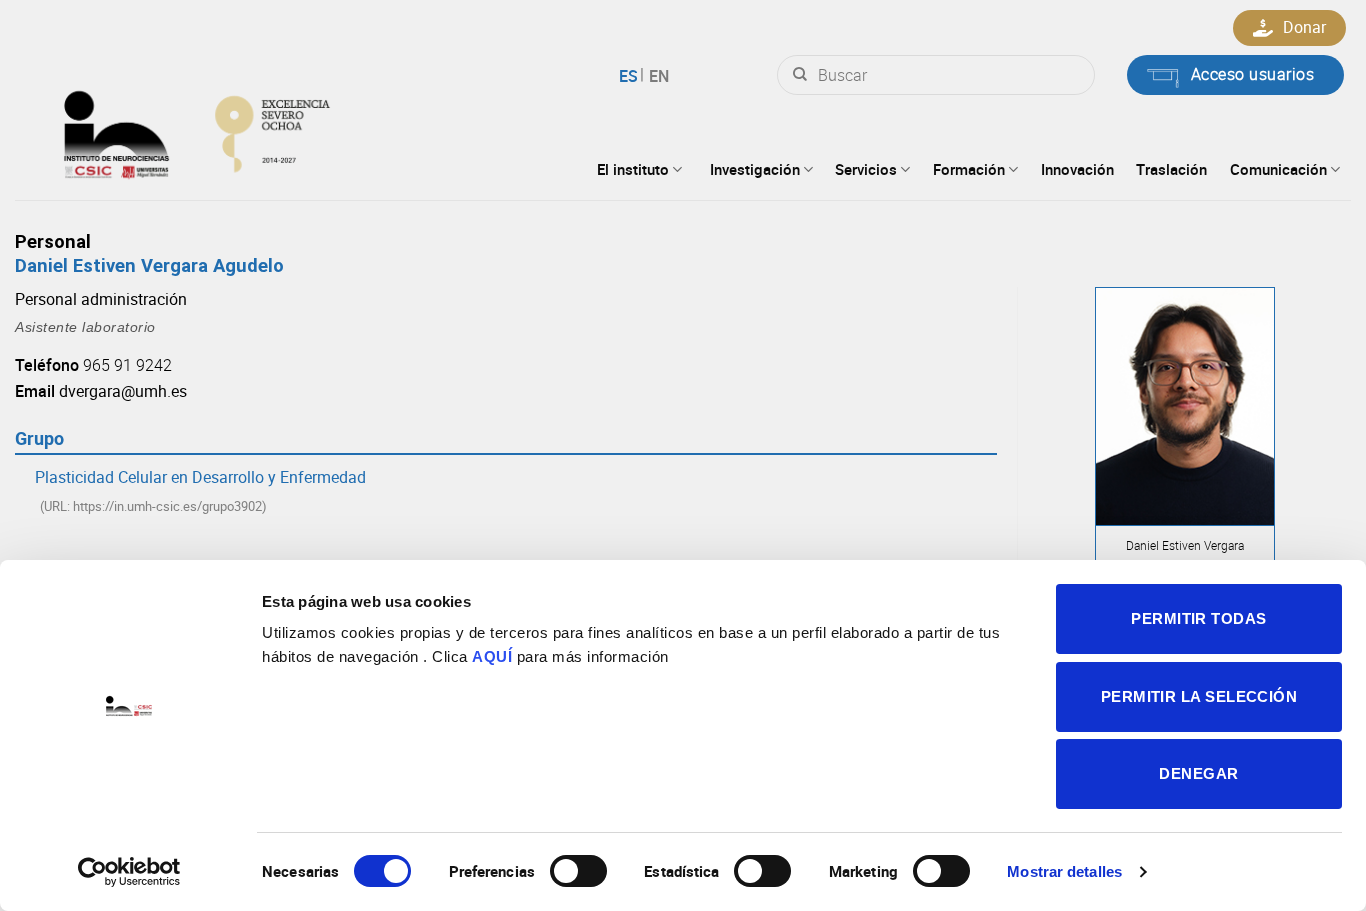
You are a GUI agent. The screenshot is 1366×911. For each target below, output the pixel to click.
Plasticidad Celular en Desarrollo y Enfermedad (200, 477)
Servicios (866, 169)
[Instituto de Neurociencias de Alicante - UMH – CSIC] (261, 130)
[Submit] (800, 75)
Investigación (755, 169)
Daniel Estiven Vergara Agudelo (149, 265)
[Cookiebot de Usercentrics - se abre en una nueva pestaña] (129, 872)
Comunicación (1278, 169)
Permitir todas (1198, 618)
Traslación (1171, 169)
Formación (969, 169)
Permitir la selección (1199, 696)
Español (631, 76)
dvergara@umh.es (123, 391)
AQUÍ (492, 656)
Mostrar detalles (1064, 871)
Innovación (1077, 169)
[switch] (578, 871)
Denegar (1198, 773)
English (656, 76)
